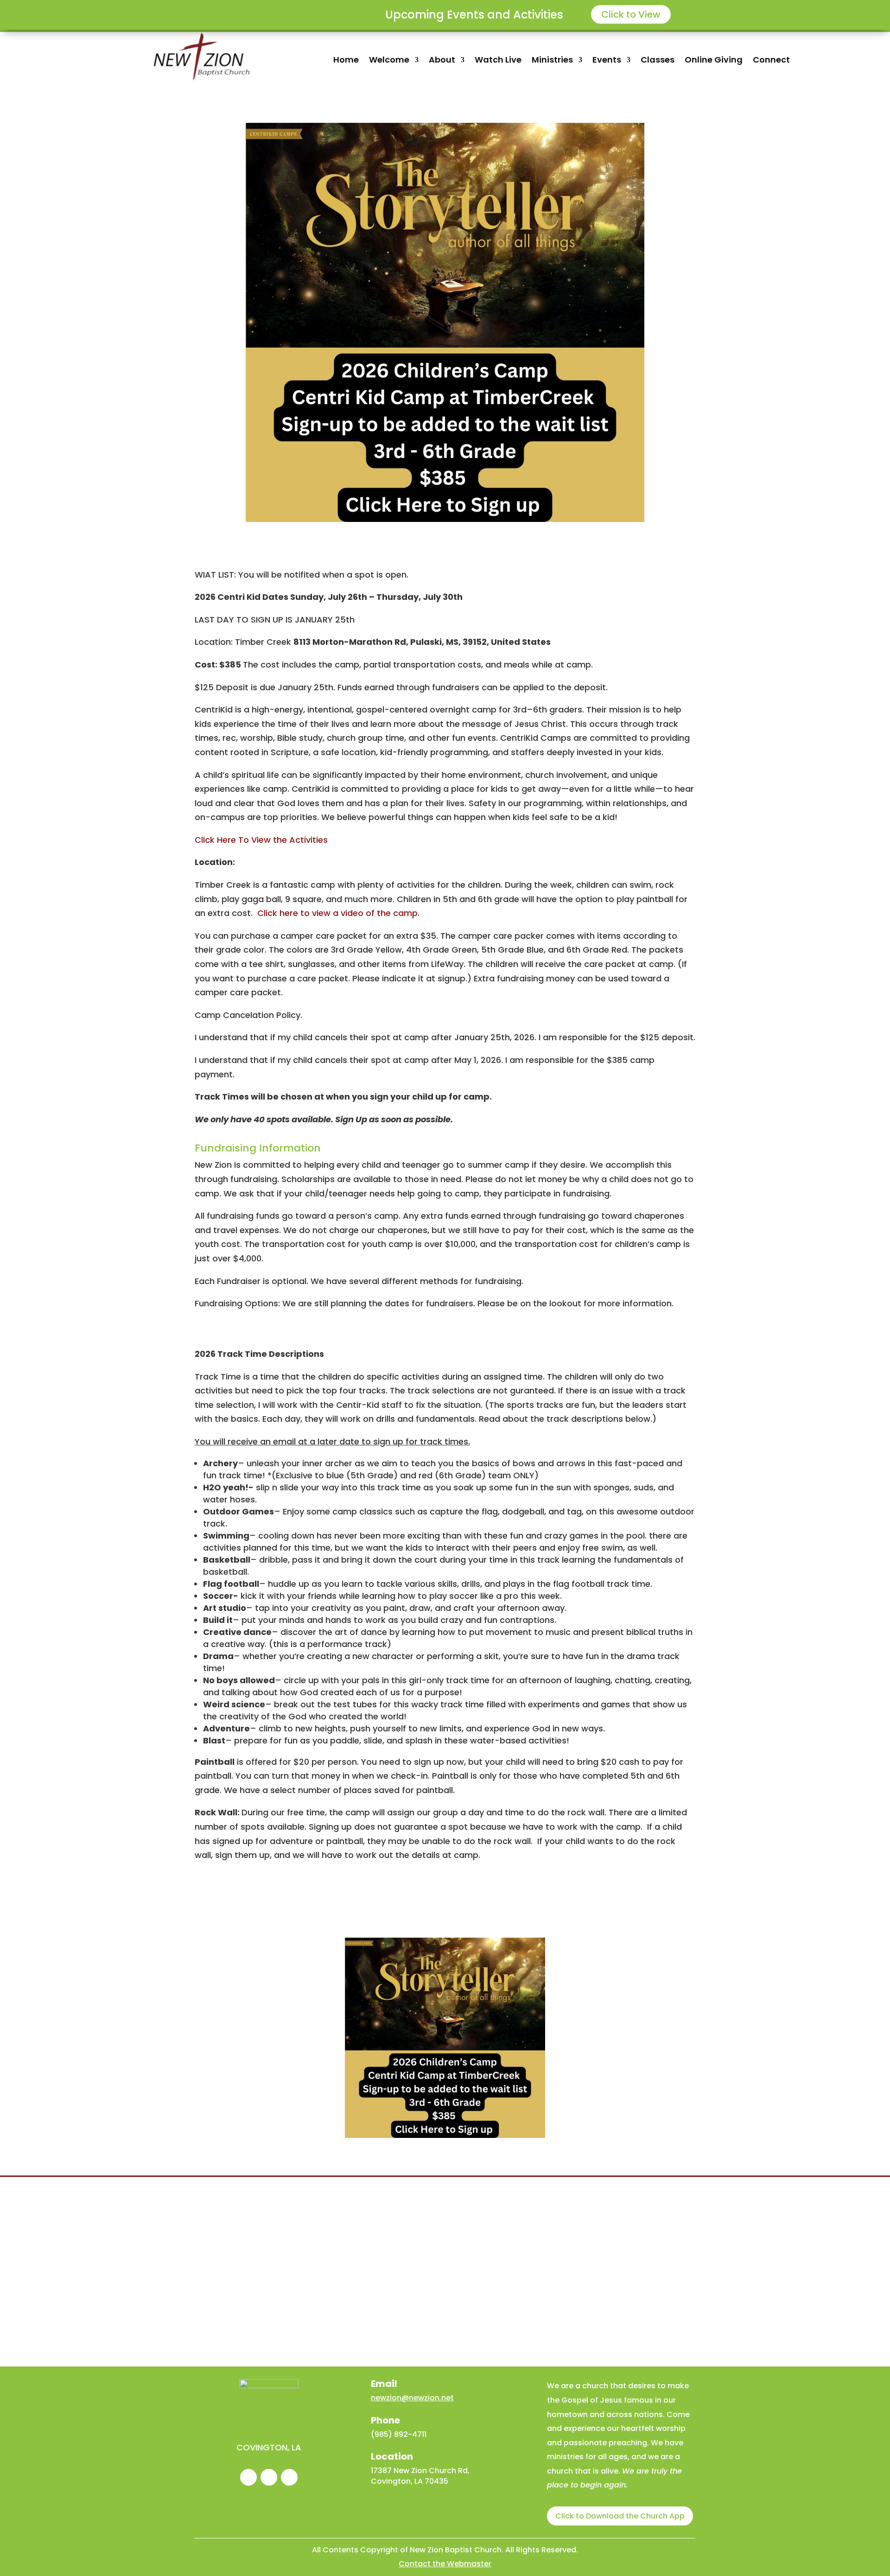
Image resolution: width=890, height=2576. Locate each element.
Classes (658, 61)
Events (607, 61)
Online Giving (714, 61)
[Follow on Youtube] (289, 2477)
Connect (771, 61)
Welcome (389, 61)
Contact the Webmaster (445, 2564)
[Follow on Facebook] (248, 2477)
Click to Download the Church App (620, 2516)
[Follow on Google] (269, 2477)
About (442, 61)
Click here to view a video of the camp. (338, 913)
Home (346, 61)
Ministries (552, 61)
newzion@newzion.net (412, 2398)
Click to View (631, 14)
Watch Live (498, 61)
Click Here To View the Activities (261, 840)
